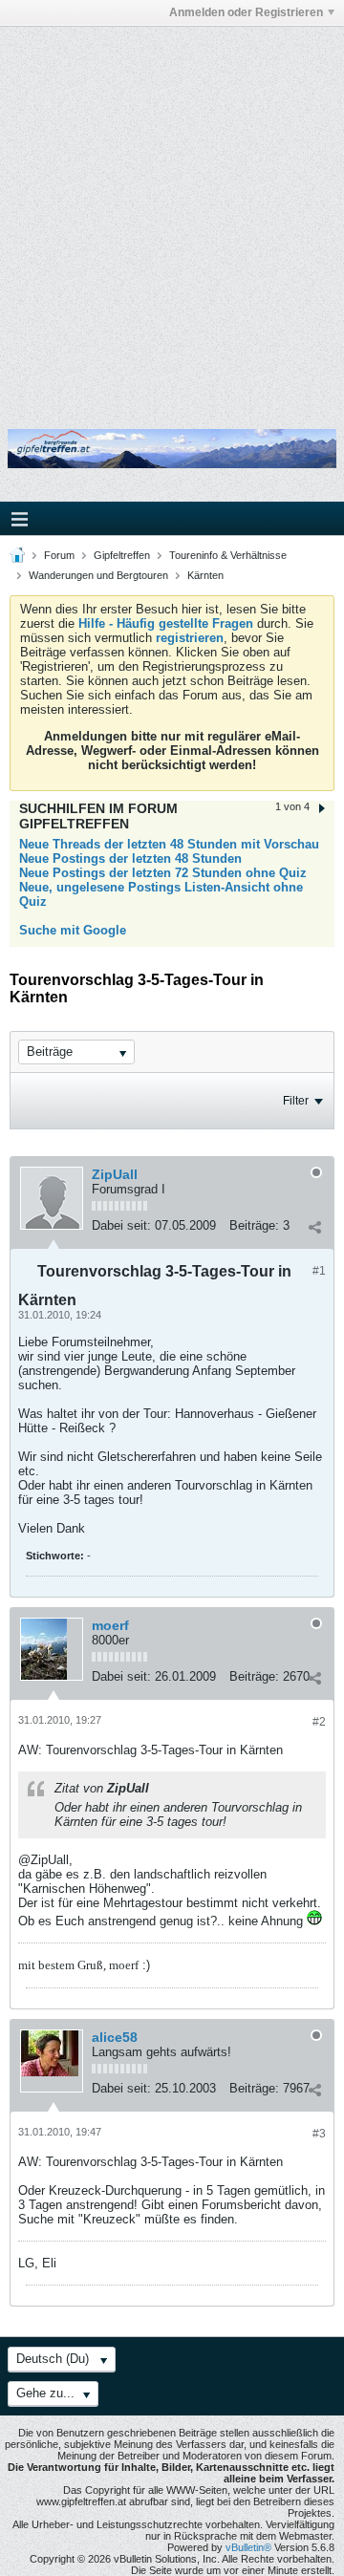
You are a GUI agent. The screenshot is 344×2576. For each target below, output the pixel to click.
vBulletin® (248, 2547)
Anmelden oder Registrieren (246, 12)
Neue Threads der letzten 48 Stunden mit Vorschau (169, 844)
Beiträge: (254, 1225)
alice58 (115, 2037)
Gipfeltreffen (122, 555)
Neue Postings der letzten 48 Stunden (130, 859)
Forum (59, 555)
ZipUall (115, 1174)
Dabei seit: (121, 1225)
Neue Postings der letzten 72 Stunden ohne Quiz (163, 873)
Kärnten (205, 575)
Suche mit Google (73, 930)
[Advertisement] (172, 213)
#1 (319, 1271)
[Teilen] (314, 1228)
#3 (319, 2134)
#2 (319, 1722)
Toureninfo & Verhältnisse (228, 555)
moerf (110, 1625)
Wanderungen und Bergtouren (98, 575)
